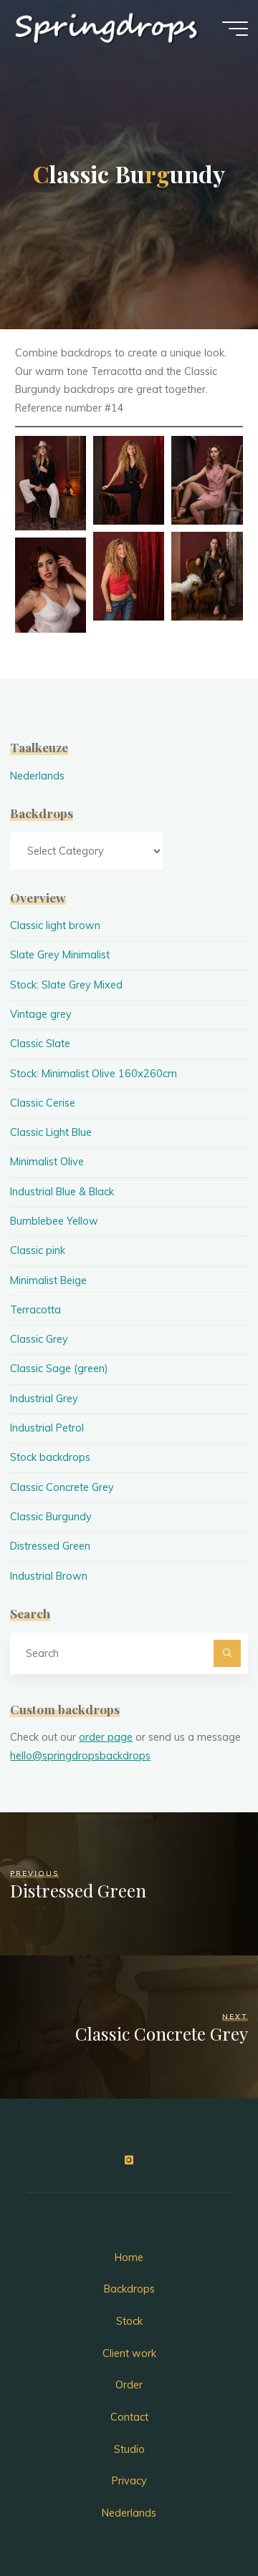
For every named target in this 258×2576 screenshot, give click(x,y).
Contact (129, 2417)
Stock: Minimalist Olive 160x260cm (94, 1074)
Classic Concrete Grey (62, 1487)
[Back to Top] (202, 2520)
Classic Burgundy (51, 1517)
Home (129, 2257)
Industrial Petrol (47, 1428)
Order (129, 2385)
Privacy (129, 2481)
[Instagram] (129, 2161)
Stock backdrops (50, 1457)
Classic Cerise (43, 1103)
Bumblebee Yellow (54, 1221)
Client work (129, 2353)
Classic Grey (39, 1339)
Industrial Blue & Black (62, 1192)
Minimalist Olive (47, 1162)
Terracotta (35, 1310)
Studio (129, 2449)
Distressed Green (50, 1546)
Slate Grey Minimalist (60, 955)
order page (106, 1737)
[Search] (227, 1653)
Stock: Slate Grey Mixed (66, 985)
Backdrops (129, 2289)
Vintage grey (41, 1014)
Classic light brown (55, 925)
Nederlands (37, 776)
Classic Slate (40, 1044)
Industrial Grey (44, 1399)
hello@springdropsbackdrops (80, 1756)
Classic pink (38, 1250)
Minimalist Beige (48, 1280)
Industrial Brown (49, 1576)
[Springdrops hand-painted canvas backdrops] (107, 29)
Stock (129, 2321)
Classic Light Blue (51, 1132)
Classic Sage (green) (59, 1369)
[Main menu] (235, 29)
